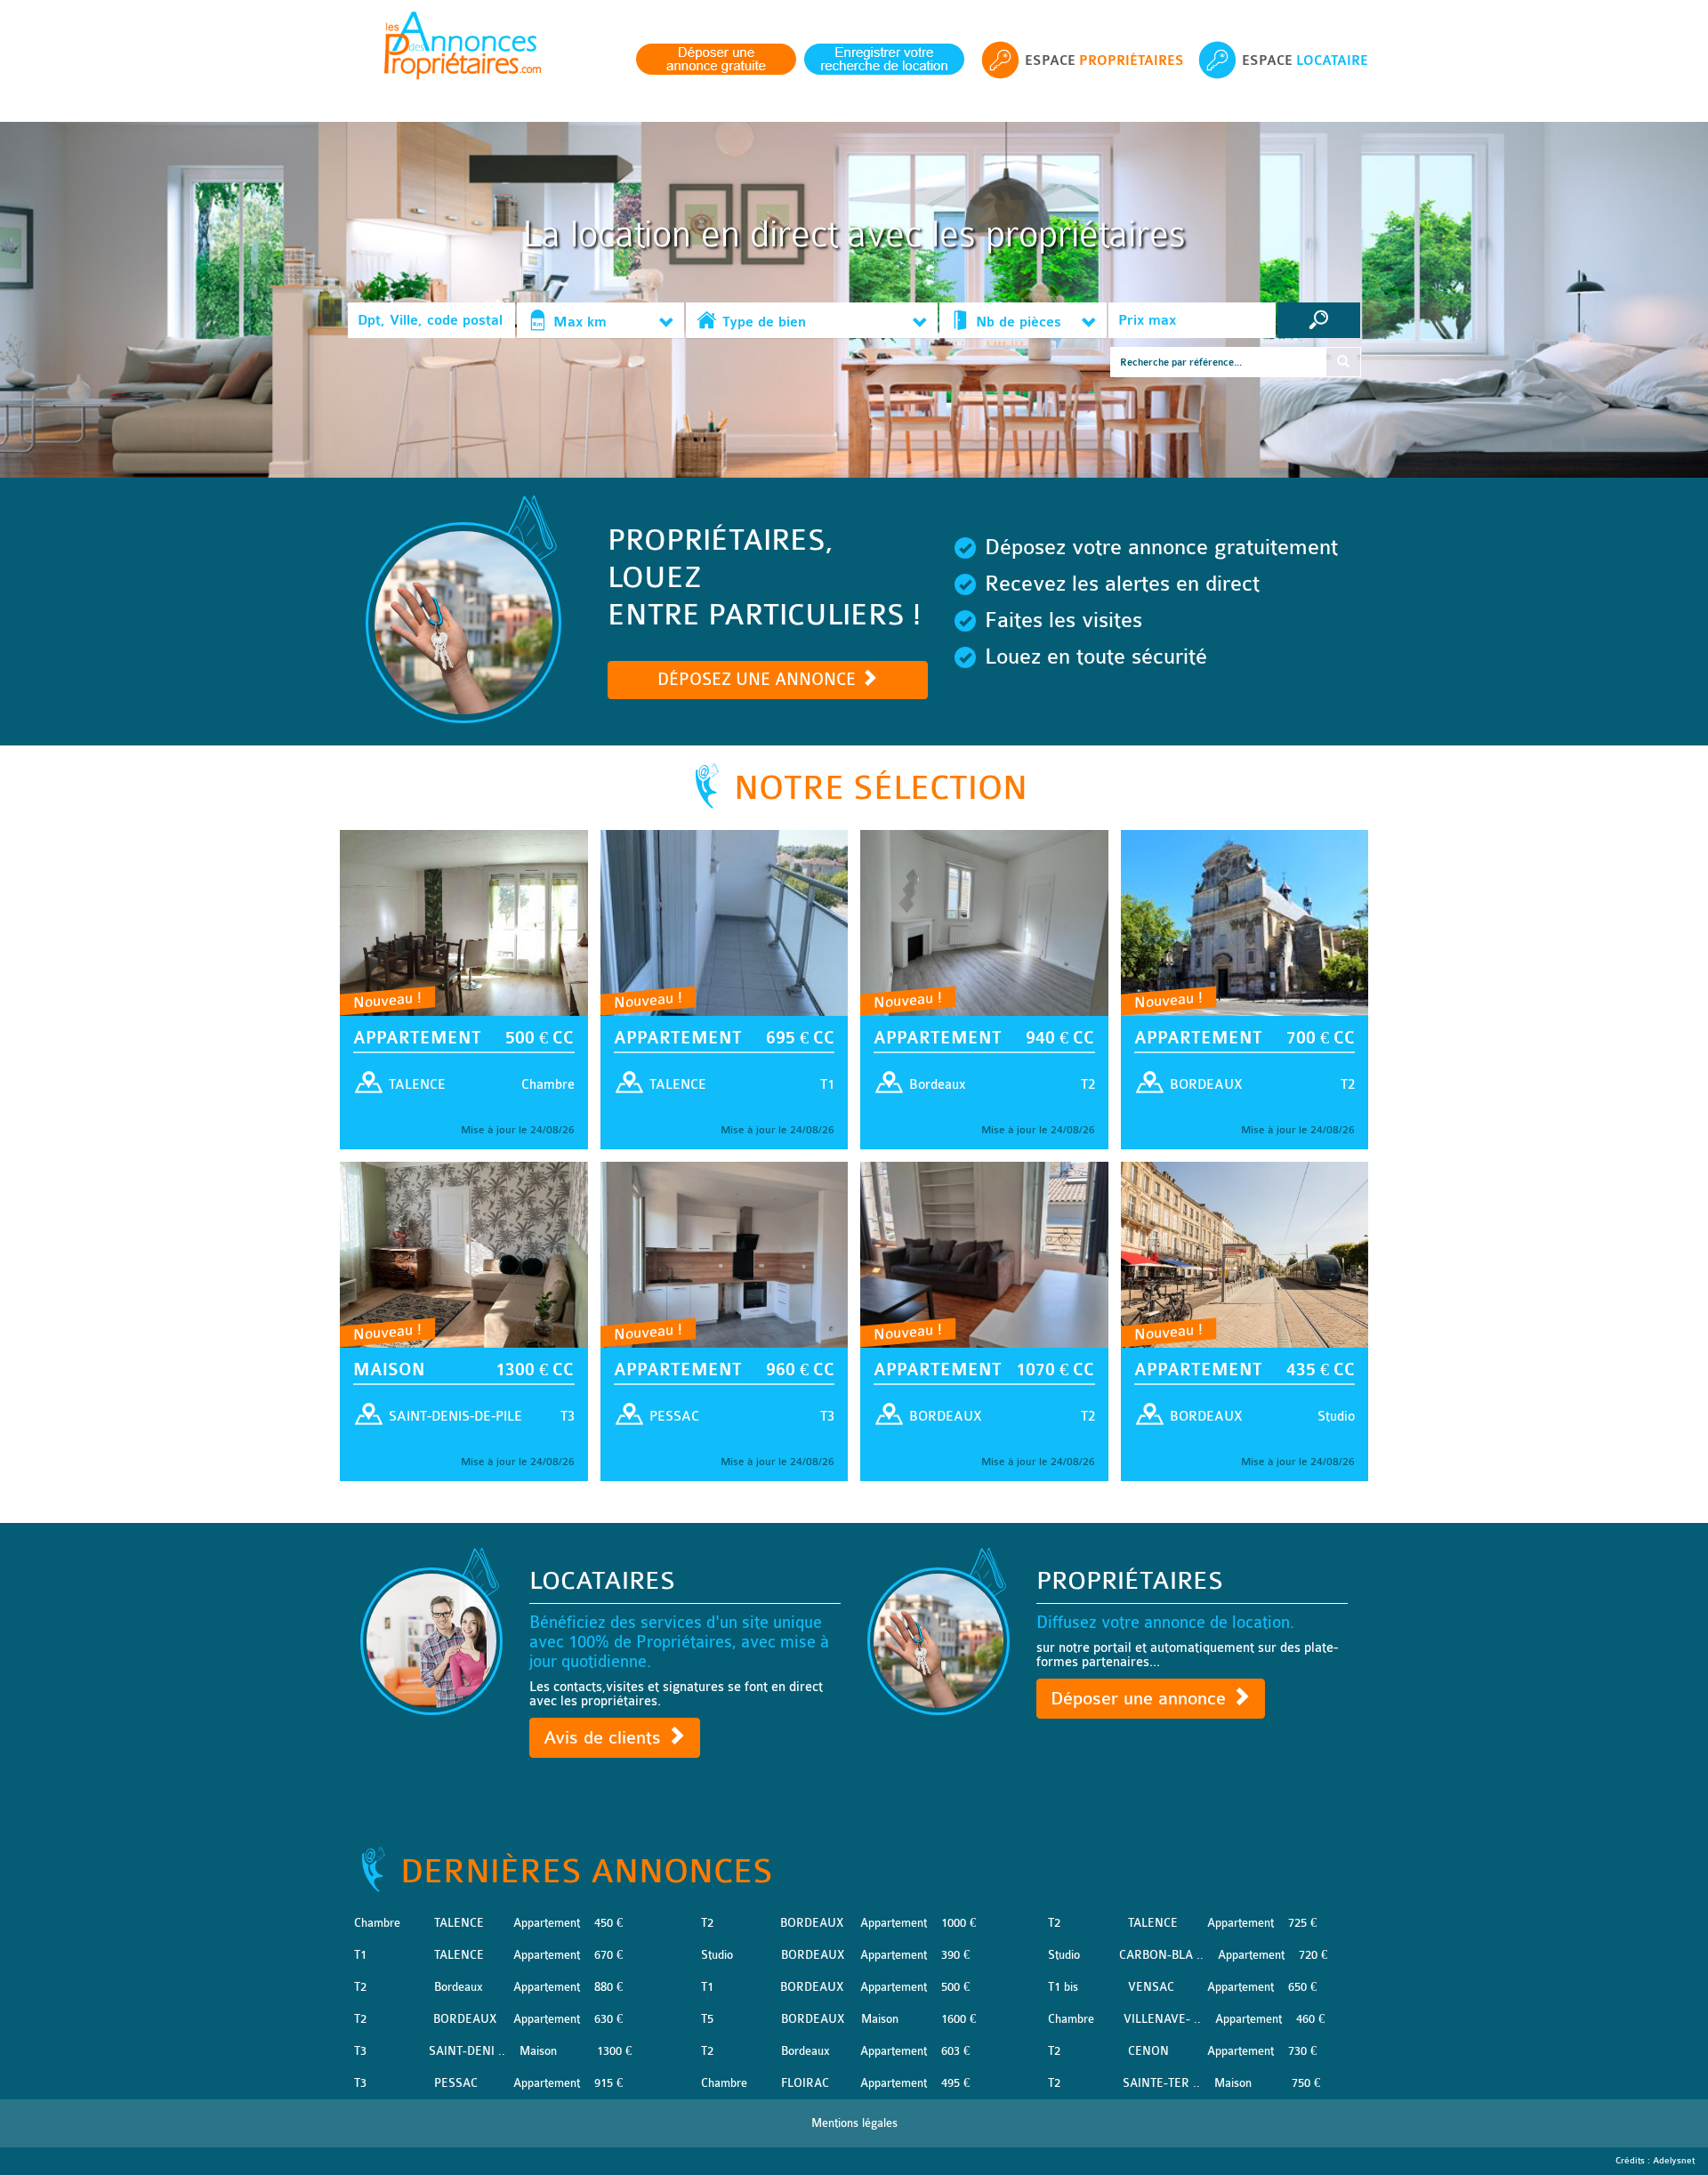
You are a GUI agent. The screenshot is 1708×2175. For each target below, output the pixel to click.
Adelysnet (1674, 2161)
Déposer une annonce (1141, 1699)
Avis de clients (605, 1738)
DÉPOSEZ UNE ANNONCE (759, 680)
